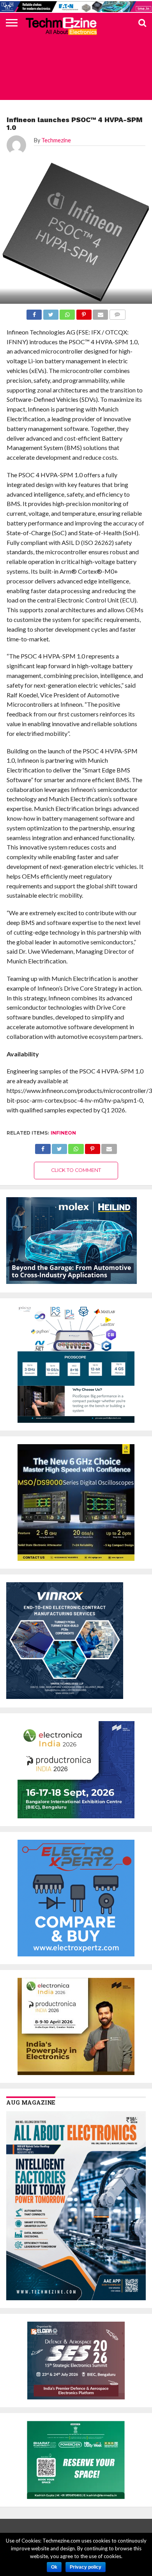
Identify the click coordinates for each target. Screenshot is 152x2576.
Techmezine (56, 140)
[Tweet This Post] (59, 1147)
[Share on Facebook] (43, 1147)
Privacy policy (86, 2567)
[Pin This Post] (93, 1147)
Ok (54, 2567)
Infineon (63, 1133)
